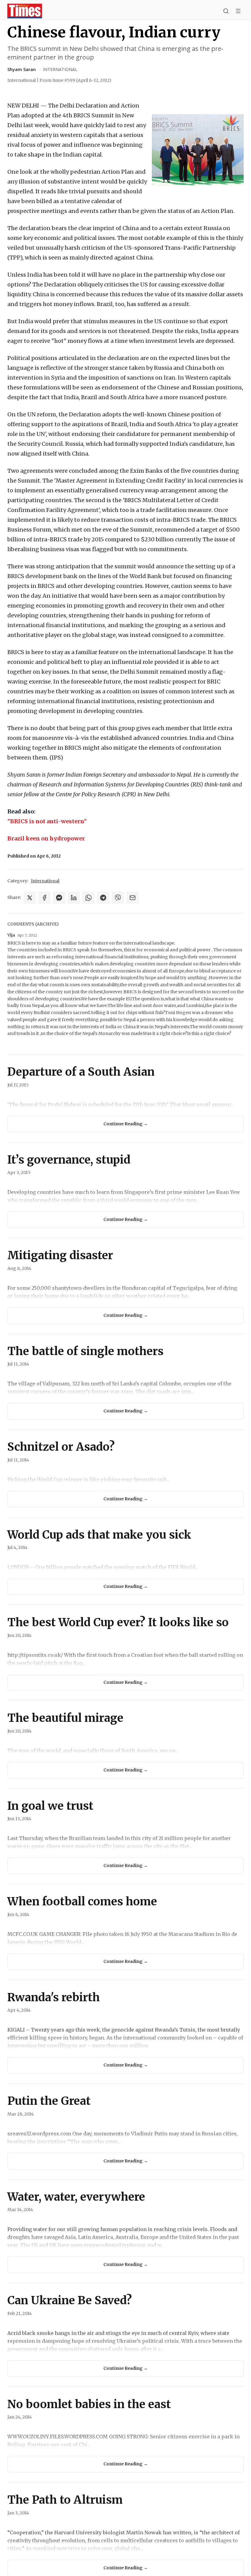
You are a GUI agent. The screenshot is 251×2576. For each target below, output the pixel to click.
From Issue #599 (75, 80)
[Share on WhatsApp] (88, 898)
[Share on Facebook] (44, 898)
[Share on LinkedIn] (74, 898)
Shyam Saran (22, 69)
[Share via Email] (133, 898)
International (60, 69)
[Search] (226, 11)
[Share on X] (30, 898)
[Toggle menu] (238, 11)
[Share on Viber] (118, 898)
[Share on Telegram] (103, 898)
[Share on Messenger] (59, 898)
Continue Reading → (126, 1124)
